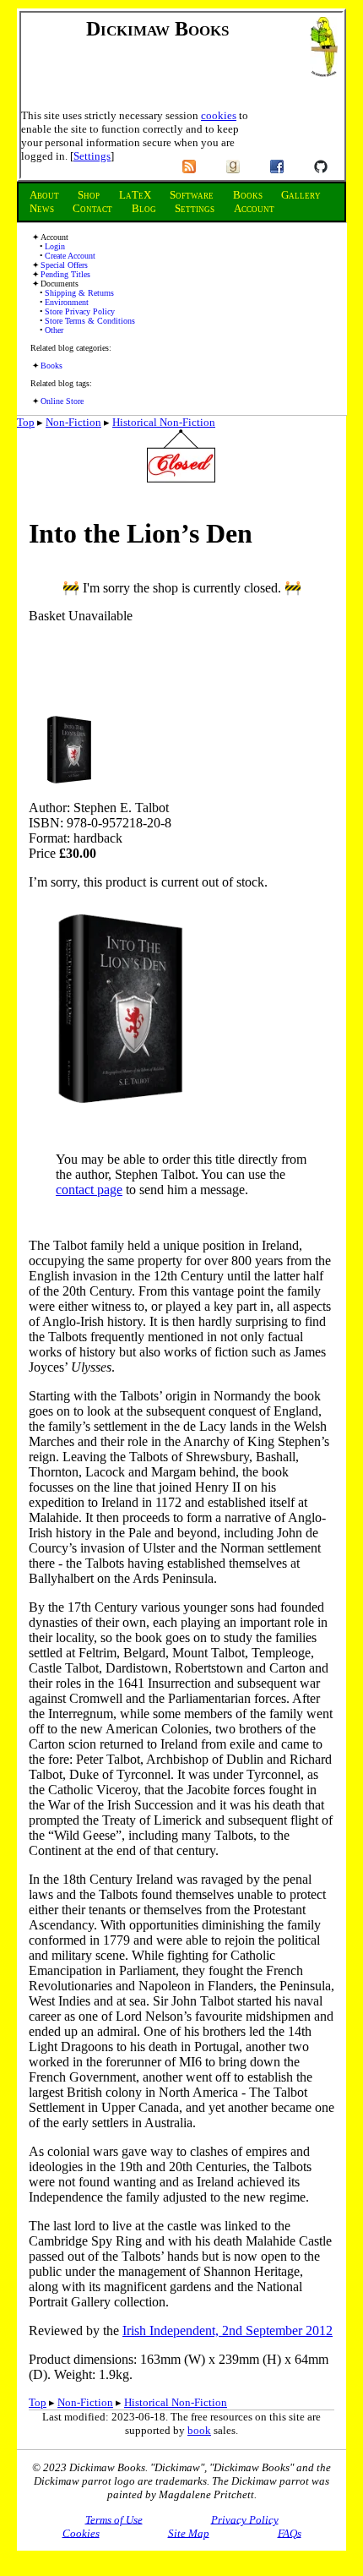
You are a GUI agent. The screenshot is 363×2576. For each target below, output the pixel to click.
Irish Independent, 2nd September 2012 (228, 2330)
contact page (89, 1190)
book (199, 2430)
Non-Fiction (73, 422)
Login (55, 246)
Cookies (81, 2532)
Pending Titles (65, 274)
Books (51, 366)
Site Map (189, 2532)
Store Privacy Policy (80, 311)
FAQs (290, 2532)
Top (26, 422)
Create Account (70, 256)
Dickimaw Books (157, 29)
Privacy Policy (245, 2519)
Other (54, 330)
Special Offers (64, 265)
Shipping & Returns (79, 293)
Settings (92, 156)
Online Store (62, 401)
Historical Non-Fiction (164, 422)
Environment (67, 302)
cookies (219, 115)
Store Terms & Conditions (90, 321)
